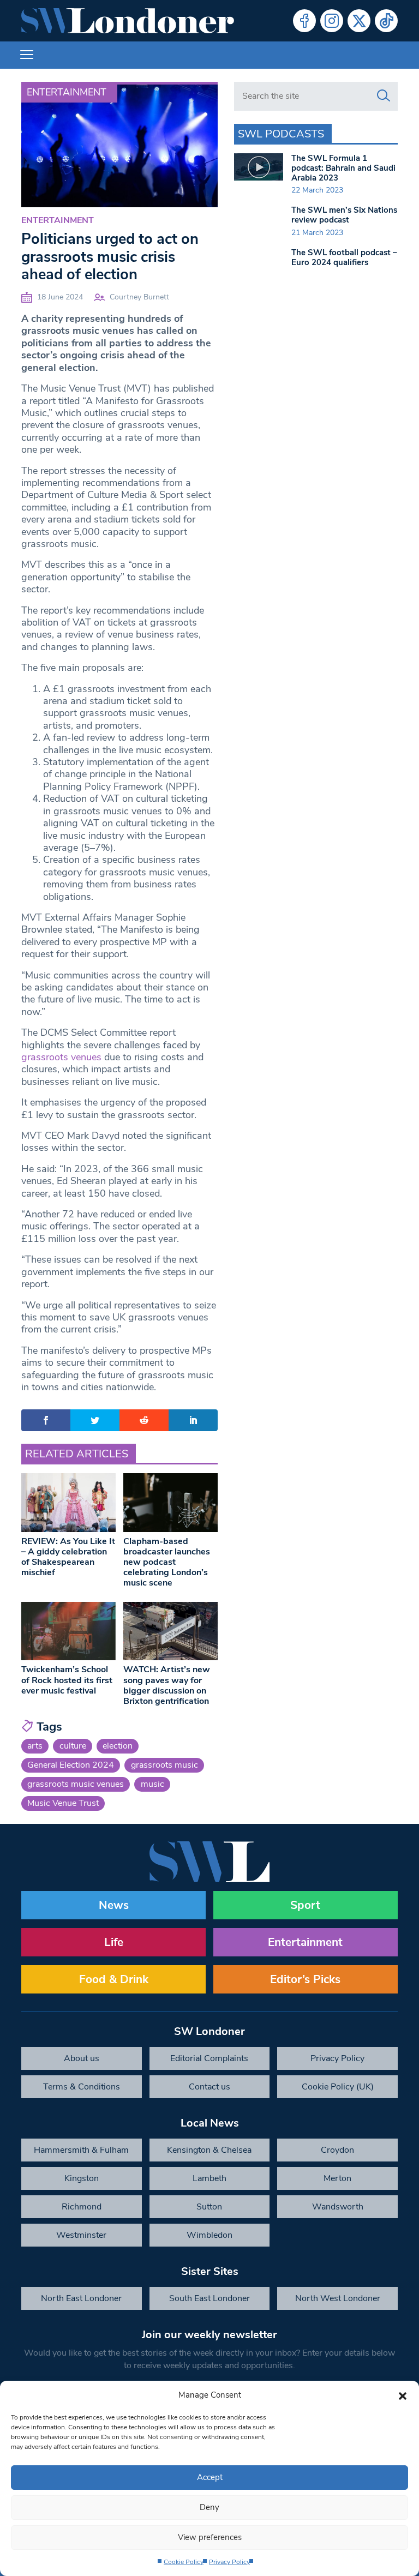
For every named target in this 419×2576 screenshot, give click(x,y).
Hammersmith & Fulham (81, 2150)
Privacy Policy (229, 2562)
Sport (305, 1905)
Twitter (359, 21)
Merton (337, 2178)
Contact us (209, 2087)
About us (82, 2058)
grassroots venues (61, 1057)
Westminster (81, 2235)
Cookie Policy (184, 2562)
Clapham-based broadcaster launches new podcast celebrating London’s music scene (167, 1562)
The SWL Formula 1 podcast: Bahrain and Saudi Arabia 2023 (343, 168)
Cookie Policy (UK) (338, 2087)
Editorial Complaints (209, 2058)
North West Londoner (338, 2298)
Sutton (209, 2207)
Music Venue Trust (63, 1803)
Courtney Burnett (139, 297)
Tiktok (386, 21)
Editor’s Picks (305, 1979)
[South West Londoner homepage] (128, 21)
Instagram (332, 21)
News (114, 1905)
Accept (210, 2477)
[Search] (384, 96)
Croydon (337, 2150)
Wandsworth (338, 2207)
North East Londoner (81, 2298)
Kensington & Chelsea (209, 2150)
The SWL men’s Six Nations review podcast (344, 215)
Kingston (82, 2178)
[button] (403, 2395)
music (152, 1784)
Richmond (82, 2207)
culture (73, 1746)
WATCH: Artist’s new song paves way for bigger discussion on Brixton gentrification (167, 1685)
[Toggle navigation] (27, 55)
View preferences (210, 2537)
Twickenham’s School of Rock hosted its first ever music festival (67, 1680)
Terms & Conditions (82, 2087)
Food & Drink (114, 1979)
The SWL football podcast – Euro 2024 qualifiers (344, 257)
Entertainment (67, 92)
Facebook (304, 21)
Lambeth (209, 2178)
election (118, 1746)
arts (35, 1746)
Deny (209, 2507)
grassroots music (164, 1765)
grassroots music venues (76, 1784)
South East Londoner (209, 2298)
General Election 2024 (71, 1765)
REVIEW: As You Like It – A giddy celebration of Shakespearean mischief (68, 1557)
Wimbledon (209, 2235)
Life (114, 1942)
